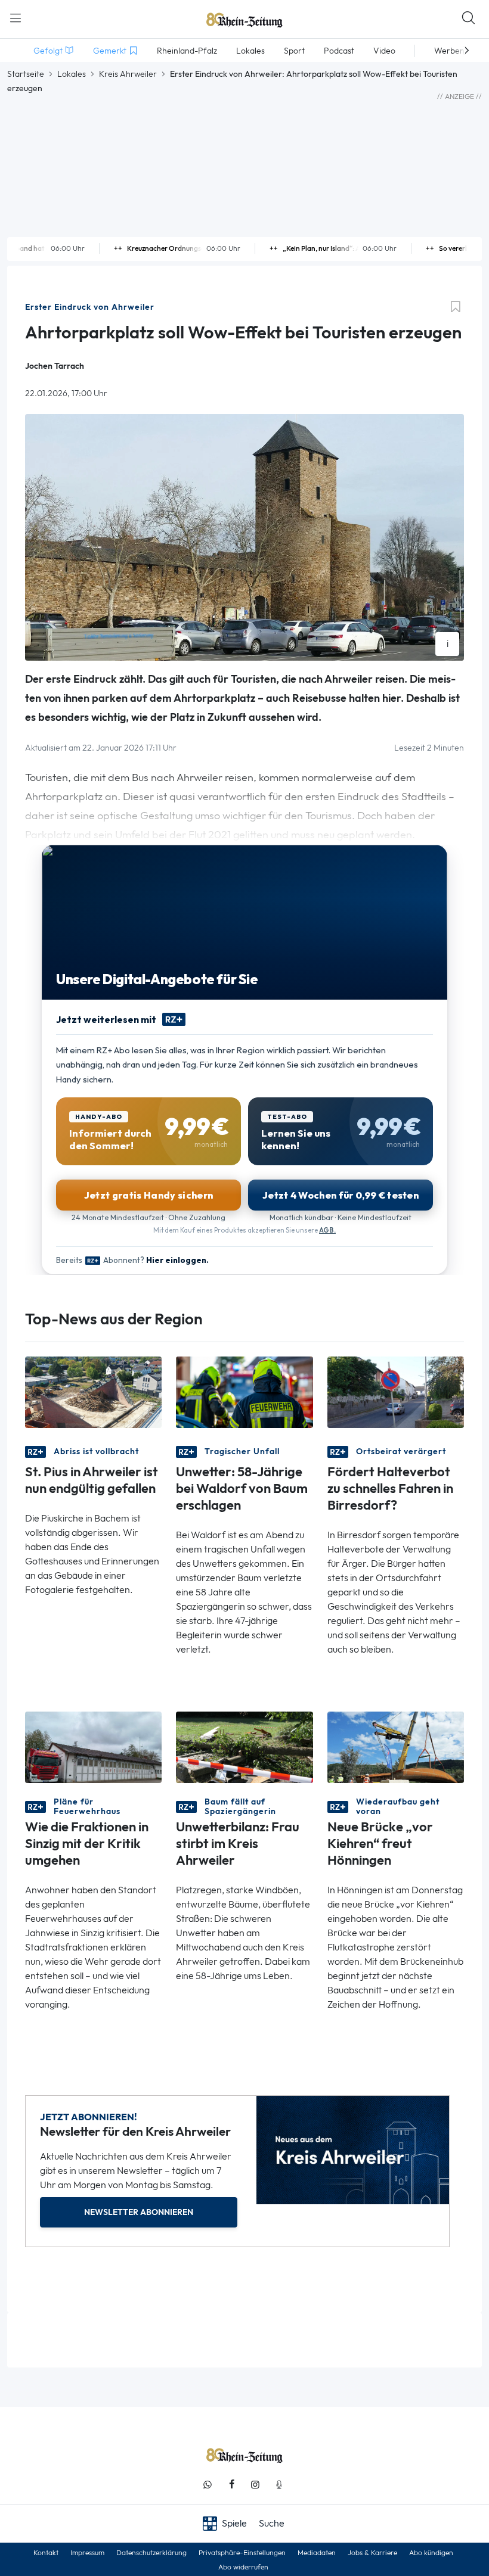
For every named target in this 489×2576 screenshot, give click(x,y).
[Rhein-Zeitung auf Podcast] (279, 2485)
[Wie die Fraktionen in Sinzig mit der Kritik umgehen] (93, 1746)
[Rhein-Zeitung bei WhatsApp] (208, 2485)
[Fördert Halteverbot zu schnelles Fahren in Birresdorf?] (396, 1391)
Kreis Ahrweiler (128, 74)
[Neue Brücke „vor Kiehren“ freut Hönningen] (396, 1746)
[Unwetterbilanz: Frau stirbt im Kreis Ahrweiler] (244, 1746)
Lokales (72, 74)
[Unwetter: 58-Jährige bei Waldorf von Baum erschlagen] (244, 1391)
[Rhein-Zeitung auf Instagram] (255, 2485)
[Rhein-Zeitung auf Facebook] (231, 2485)
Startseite (26, 74)
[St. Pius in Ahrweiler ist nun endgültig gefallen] (93, 1391)
